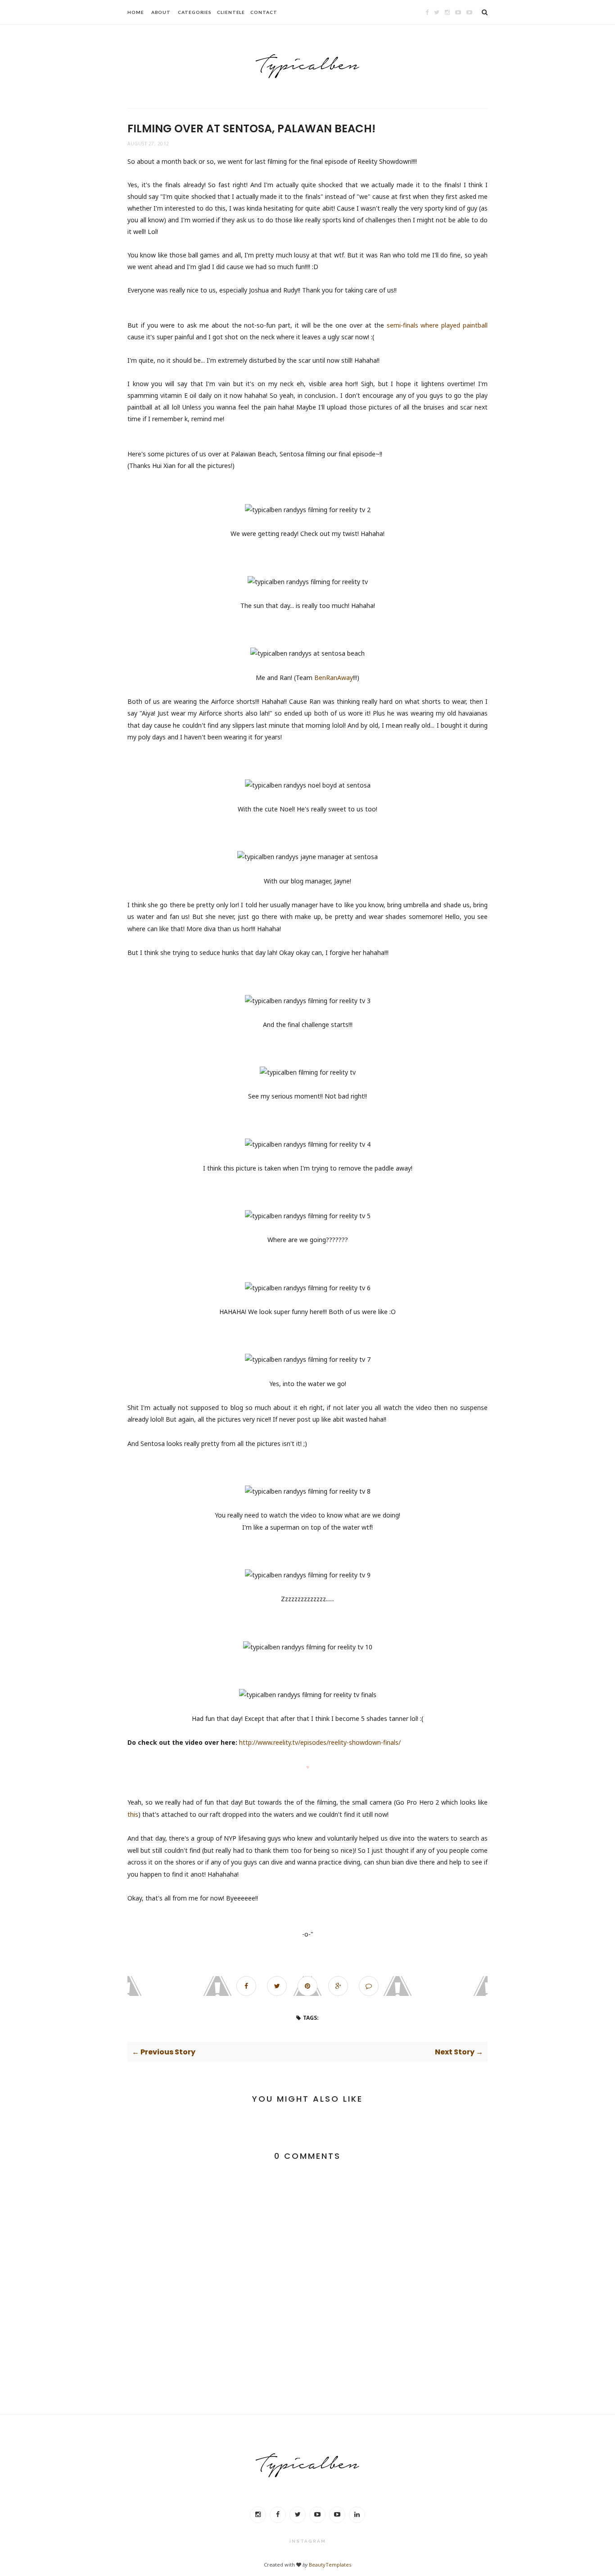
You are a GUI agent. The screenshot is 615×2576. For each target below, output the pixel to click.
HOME (136, 12)
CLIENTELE (231, 12)
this (133, 1814)
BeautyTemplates (330, 2565)
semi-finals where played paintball (437, 325)
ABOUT (161, 12)
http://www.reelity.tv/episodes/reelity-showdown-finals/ (320, 1742)
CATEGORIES (195, 12)
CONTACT (264, 12)
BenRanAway (334, 678)
